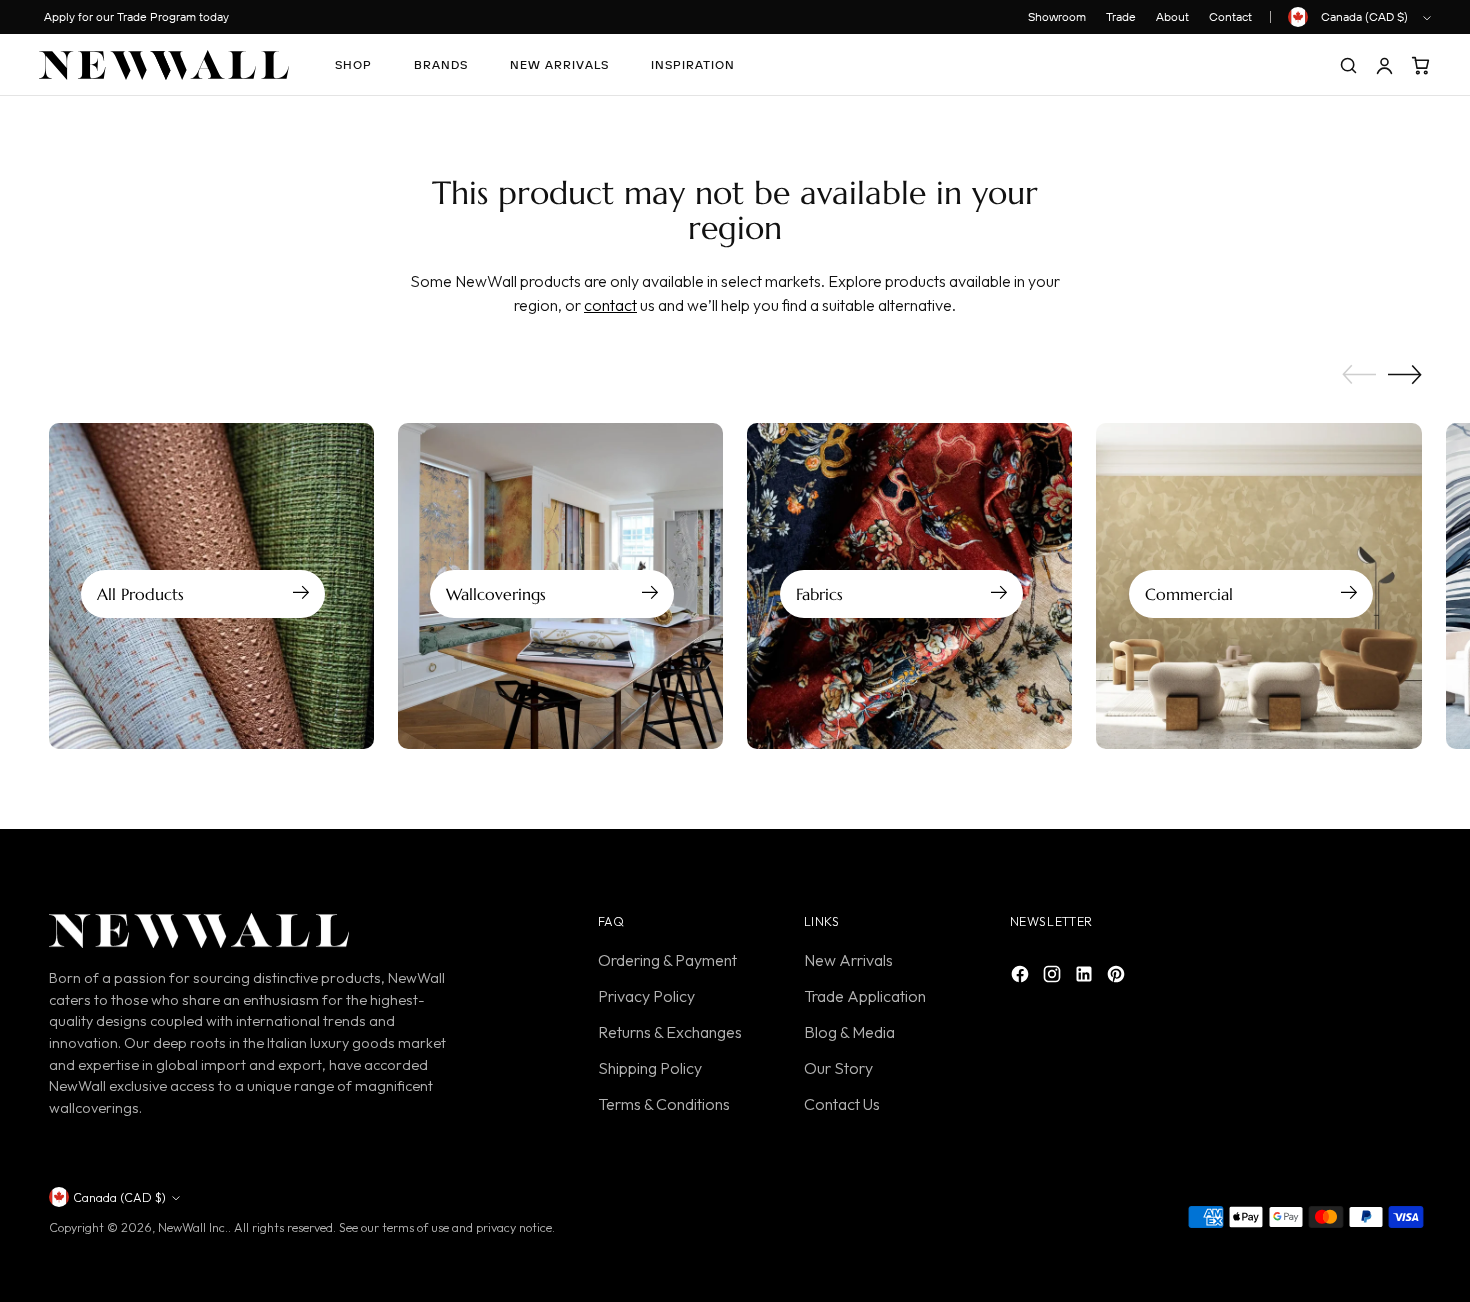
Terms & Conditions (664, 1104)
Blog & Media (849, 1032)
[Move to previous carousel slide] (1359, 375)
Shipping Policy (650, 1068)
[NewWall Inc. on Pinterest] (1118, 977)
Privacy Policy (646, 996)
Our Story (838, 1068)
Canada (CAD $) (1364, 16)
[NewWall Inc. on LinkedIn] (1086, 977)
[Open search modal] (1348, 65)
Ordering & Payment (667, 960)
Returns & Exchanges (670, 1032)
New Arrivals (848, 960)
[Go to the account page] (1384, 65)
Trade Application (865, 996)
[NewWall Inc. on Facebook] (1022, 977)
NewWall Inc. (193, 1227)
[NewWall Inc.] (164, 65)
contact (610, 305)
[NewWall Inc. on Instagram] (1054, 977)
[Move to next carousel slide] (1405, 374)
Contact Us (842, 1104)
